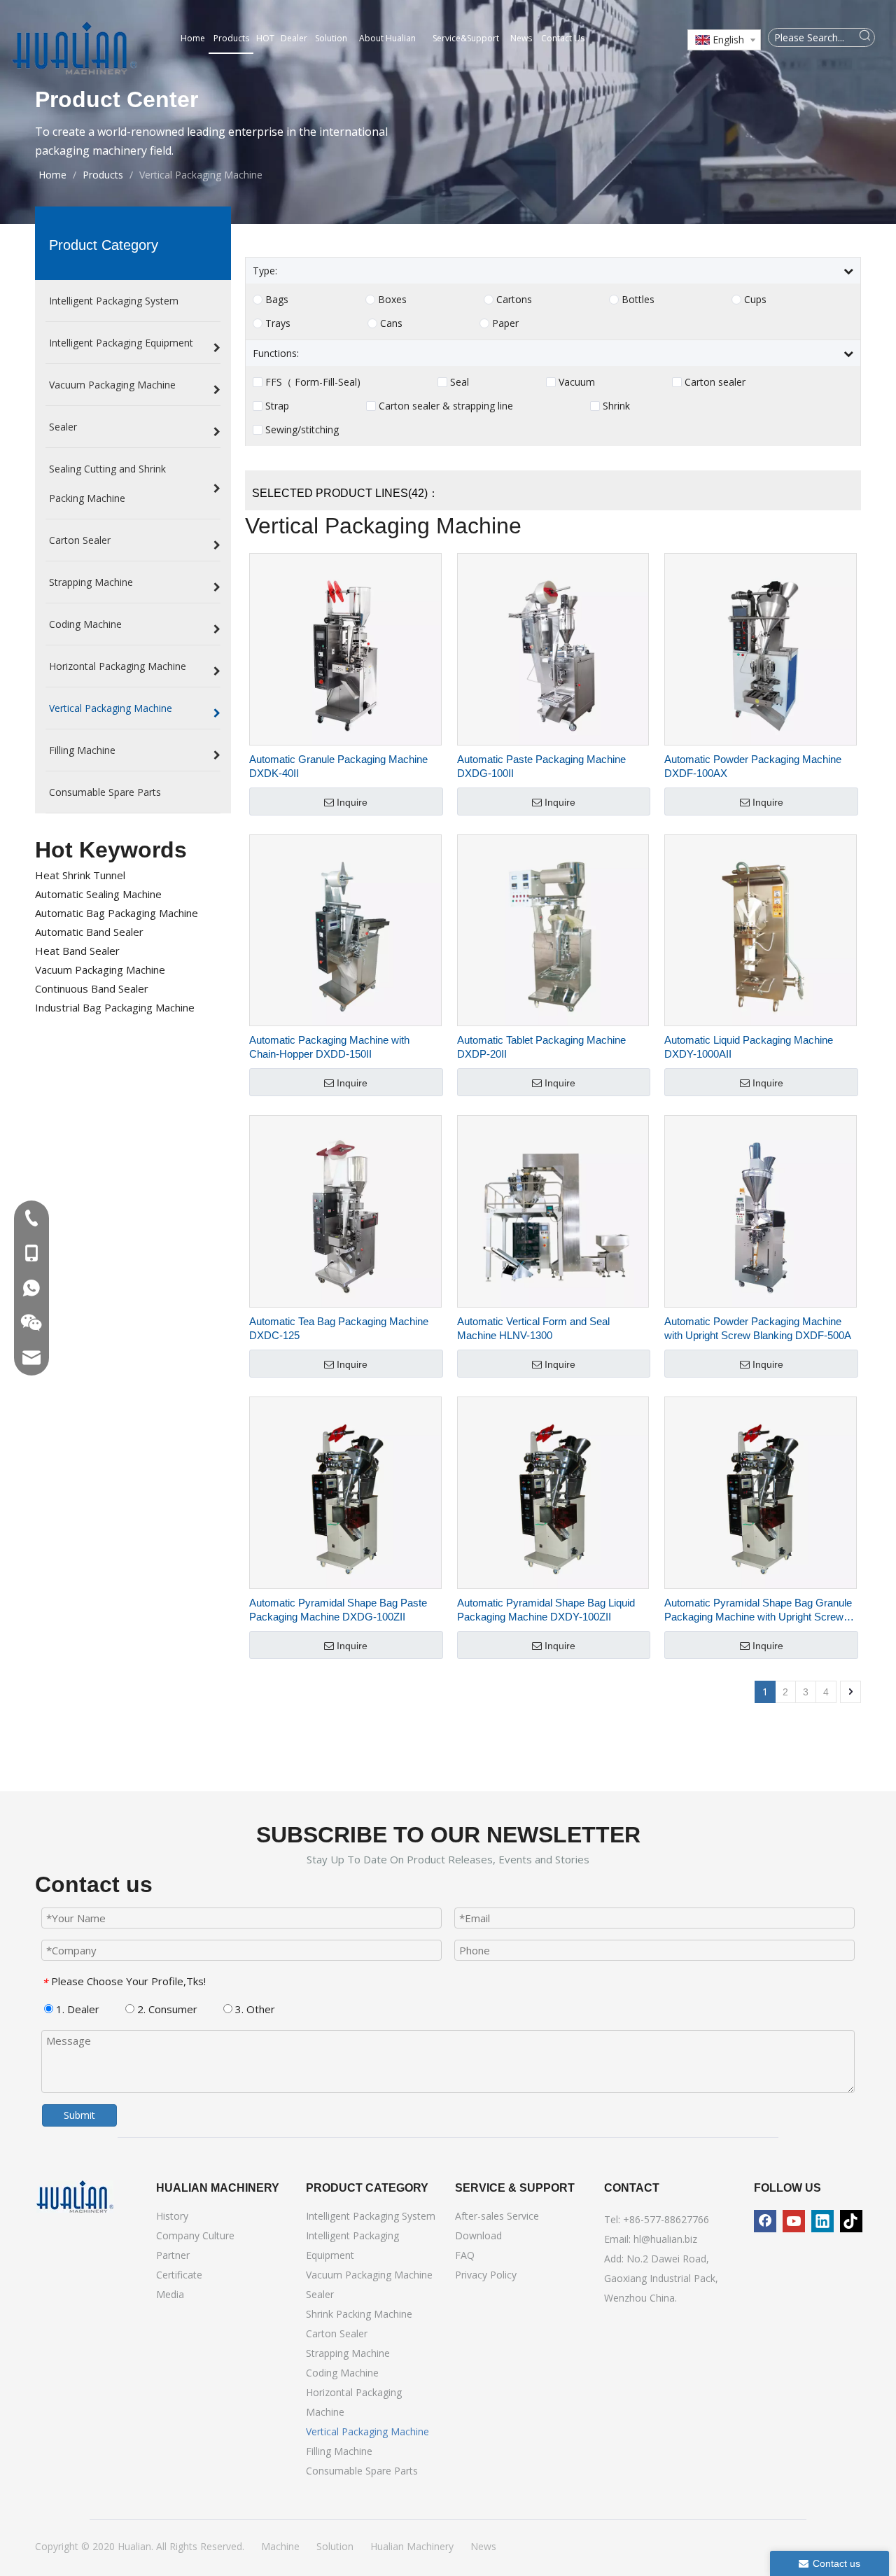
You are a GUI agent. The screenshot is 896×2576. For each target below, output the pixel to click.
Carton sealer (715, 382)
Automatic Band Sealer (89, 932)
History (172, 2216)
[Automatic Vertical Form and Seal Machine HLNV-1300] (553, 1211)
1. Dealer (76, 2009)
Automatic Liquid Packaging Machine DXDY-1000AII (749, 1047)
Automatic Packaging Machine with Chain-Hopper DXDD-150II (329, 1047)
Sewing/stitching (302, 430)
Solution (335, 2546)
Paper (505, 323)
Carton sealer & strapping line (446, 406)
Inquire (352, 802)
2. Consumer (166, 2009)
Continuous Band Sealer (92, 988)
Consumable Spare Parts (362, 2471)
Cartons (514, 300)
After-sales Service (497, 2216)
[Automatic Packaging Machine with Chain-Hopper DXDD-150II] (345, 929)
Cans (391, 323)
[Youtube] (794, 2221)
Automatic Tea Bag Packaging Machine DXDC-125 (339, 1328)
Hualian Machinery (412, 2546)
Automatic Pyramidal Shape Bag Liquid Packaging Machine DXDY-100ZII (546, 1610)
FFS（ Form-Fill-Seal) (313, 382)
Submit (79, 2115)
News (483, 2546)
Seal (460, 382)
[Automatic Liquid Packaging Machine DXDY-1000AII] (761, 929)
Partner (173, 2255)
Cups (755, 300)
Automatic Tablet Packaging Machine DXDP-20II (541, 1047)
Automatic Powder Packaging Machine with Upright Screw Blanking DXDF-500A (758, 1328)
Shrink (616, 406)
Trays (278, 323)
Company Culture (195, 2235)
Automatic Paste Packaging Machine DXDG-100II (541, 766)
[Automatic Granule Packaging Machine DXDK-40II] (345, 648)
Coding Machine (342, 2373)
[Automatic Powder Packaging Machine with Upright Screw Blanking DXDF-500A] (761, 1211)
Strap (277, 406)
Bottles (638, 300)
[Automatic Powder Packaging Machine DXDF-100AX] (761, 648)
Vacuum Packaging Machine (100, 969)
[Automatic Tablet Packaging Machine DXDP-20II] (553, 929)
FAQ (465, 2255)
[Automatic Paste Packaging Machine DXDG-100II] (553, 648)
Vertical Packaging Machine (367, 2431)
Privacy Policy (486, 2275)
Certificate (179, 2275)
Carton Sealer (337, 2333)
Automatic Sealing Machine (98, 894)
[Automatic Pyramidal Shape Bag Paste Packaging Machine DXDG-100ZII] (345, 1491)
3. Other (254, 2009)
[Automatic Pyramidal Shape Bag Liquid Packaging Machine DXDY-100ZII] (553, 1491)
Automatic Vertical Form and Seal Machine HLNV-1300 (533, 1328)
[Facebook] (765, 2221)
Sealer (320, 2294)
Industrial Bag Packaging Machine (115, 1007)
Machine (280, 2546)
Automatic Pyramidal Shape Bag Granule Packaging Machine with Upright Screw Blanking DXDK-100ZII (758, 1610)
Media (170, 2294)
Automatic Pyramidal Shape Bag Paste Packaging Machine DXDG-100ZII (338, 1610)
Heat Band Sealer (77, 951)
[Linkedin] (822, 2221)
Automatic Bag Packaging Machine (117, 913)
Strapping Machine (348, 2353)
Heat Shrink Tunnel (80, 875)
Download (478, 2235)
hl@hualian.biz (665, 2239)
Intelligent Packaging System (371, 2216)
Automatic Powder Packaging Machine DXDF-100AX (753, 766)
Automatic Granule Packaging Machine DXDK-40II (338, 766)
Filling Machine (339, 2451)
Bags (277, 300)
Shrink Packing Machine (359, 2314)
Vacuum (577, 382)
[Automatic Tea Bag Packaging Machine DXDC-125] (345, 1211)
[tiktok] (851, 2221)
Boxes (392, 300)
